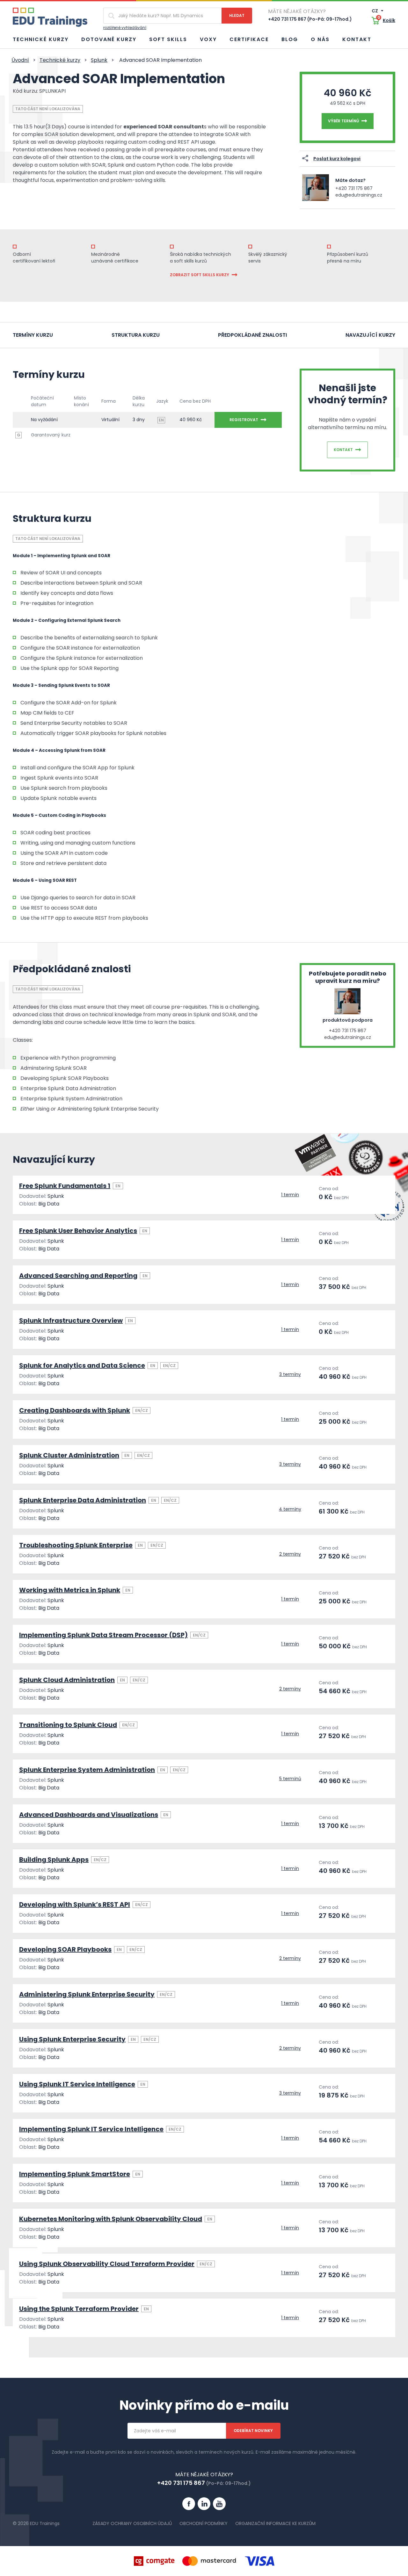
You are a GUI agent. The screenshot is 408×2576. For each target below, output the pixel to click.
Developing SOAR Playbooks (65, 1949)
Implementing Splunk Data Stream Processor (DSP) (103, 1635)
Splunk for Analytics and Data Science (82, 1365)
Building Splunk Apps (54, 1860)
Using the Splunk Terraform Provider (79, 2309)
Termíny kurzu (33, 335)
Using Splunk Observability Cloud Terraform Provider (107, 2264)
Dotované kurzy (109, 39)
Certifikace (249, 39)
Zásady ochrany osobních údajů (132, 2523)
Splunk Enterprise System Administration (87, 1770)
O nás (320, 39)
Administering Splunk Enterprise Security (87, 1994)
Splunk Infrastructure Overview (71, 1320)
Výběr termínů (343, 121)
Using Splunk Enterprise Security (72, 2039)
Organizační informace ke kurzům (275, 2523)
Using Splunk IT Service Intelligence (77, 2084)
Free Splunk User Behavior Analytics (78, 1231)
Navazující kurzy (370, 335)
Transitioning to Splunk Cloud (68, 1725)
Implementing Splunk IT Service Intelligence (91, 2129)
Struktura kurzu (136, 335)
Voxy (208, 39)
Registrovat (244, 420)
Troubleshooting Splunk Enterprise (76, 1545)
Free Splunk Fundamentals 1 (65, 1186)
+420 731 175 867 (354, 188)
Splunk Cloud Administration (67, 1680)
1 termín (290, 1195)
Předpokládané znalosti (252, 335)
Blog (290, 39)
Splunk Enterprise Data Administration (83, 1500)
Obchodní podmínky (204, 2523)
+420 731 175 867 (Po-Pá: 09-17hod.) (310, 19)
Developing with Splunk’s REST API (75, 1904)
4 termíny (290, 1509)
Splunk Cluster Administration (69, 1455)
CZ (375, 11)
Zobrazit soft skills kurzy (200, 275)
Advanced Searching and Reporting (78, 1276)
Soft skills (168, 39)
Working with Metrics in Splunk (70, 1590)
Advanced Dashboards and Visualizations (89, 1815)
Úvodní (20, 60)
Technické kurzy (41, 39)
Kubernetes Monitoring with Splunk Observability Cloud (111, 2219)
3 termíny (290, 1374)
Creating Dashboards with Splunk (75, 1410)
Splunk (99, 60)
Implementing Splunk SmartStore (75, 2174)
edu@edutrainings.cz (359, 195)
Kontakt (357, 39)
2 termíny (290, 1554)
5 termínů (290, 1779)
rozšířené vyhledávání (125, 28)
